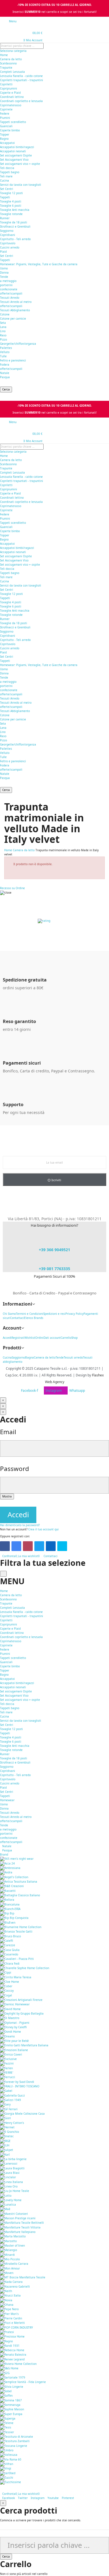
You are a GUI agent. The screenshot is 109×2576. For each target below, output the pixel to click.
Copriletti (6, 84)
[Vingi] (6, 2468)
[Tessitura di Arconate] (16, 2437)
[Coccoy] (7, 1991)
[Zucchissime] (10, 2482)
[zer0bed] (8, 2473)
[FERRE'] (7, 2073)
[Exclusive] (8, 2059)
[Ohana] (7, 2305)
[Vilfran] (7, 2464)
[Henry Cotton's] (12, 2122)
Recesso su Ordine (12, 888)
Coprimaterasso (11, 105)
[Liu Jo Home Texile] (15, 2191)
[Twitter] (39, 1546)
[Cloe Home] (10, 1982)
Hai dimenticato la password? (20, 1525)
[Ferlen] (6, 2068)
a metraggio (8, 281)
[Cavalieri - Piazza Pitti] (17, 1959)
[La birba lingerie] (13, 2159)
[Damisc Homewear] (15, 2004)
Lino (3, 331)
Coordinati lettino (12, 97)
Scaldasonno (8, 63)
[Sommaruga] (10, 2405)
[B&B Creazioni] (12, 1886)
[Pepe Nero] (9, 2309)
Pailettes (6, 348)
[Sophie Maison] (12, 2409)
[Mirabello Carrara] (14, 2264)
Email (8, 1432)
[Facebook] (5, 1546)
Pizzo (3, 339)
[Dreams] (7, 2036)
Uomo (4, 268)
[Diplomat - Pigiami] (15, 2022)
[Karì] (5, 2154)
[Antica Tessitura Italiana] (19, 1882)
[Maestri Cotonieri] (14, 2213)
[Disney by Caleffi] (13, 2027)
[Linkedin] (51, 1546)
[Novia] (6, 2300)
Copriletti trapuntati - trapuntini (22, 80)
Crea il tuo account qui (43, 1529)
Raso (3, 335)
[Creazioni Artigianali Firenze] (21, 2000)
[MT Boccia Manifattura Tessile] (23, 2277)
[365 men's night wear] (17, 1859)
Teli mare (6, 176)
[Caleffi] (6, 1941)
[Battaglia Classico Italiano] (20, 1895)
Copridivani (8, 235)
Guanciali (6, 126)
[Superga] (8, 2418)
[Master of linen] (12, 2245)
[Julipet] (7, 2150)
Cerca (6, 389)
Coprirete (6, 109)
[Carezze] (8, 1945)
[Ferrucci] (8, 2077)
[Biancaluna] (10, 1904)
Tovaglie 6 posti (11, 206)
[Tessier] (7, 2432)
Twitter (23, 2498)
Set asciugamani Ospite (16, 155)
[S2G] (5, 2373)
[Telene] (7, 2423)
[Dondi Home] (10, 2032)
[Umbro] (7, 2450)
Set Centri (7, 189)
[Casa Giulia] (10, 1950)
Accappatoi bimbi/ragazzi (17, 147)
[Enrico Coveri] (11, 2054)
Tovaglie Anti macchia (15, 210)
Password (15, 1469)
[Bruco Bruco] (10, 1936)
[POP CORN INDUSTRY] (16, 2327)
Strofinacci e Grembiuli (15, 226)
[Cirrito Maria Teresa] (16, 1977)
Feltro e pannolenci (13, 360)
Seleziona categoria (13, 51)
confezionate (9, 289)
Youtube (53, 2498)
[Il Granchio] (10, 2132)
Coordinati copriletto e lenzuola (21, 101)
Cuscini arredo (10, 247)
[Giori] (5, 2118)
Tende (4, 277)
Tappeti (5, 197)
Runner (5, 218)
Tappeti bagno (10, 172)
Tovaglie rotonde (11, 214)
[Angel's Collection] (14, 1877)
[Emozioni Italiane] (14, 2050)
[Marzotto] (8, 2241)
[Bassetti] (8, 1890)
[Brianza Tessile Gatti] (16, 1931)
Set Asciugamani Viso (14, 160)
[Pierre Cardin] (11, 2318)
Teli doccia (7, 168)
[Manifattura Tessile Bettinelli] (22, 2223)
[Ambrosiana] (10, 1868)
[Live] (62, 1546)
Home (4, 55)
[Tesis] (6, 2427)
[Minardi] (7, 2254)
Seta (3, 323)
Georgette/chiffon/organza (18, 344)
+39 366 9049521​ (54, 1250)
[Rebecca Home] (12, 2350)
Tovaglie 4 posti (11, 201)
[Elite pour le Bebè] (14, 2041)
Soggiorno (7, 231)
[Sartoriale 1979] (13, 2377)
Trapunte (6, 67)
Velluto (5, 352)
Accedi (18, 1515)
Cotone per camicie (13, 319)
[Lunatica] (8, 2204)
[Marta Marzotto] (13, 2236)
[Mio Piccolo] (10, 2259)
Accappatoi (7, 143)
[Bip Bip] (7, 1913)
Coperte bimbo (10, 130)
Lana (3, 327)
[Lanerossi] (9, 2163)
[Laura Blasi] (10, 2173)
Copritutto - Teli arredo (15, 239)
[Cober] (6, 1986)
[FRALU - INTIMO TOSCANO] (20, 2086)
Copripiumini (9, 88)
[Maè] (5, 2209)
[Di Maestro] (10, 2018)
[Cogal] (6, 1995)
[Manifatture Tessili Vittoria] (20, 2227)
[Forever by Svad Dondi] (17, 2081)
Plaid (3, 252)
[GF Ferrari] (9, 2109)
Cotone (5, 314)
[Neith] (6, 2291)
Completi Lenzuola (12, 72)
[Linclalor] (8, 2177)
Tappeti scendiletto (13, 122)
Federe (5, 114)
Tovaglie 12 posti (11, 193)
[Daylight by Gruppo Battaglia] (22, 2013)
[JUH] (5, 2145)
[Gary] (5, 2104)
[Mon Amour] (10, 2268)
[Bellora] (7, 1900)
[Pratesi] (7, 2332)
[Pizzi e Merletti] (12, 2323)
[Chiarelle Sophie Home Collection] (25, 1968)
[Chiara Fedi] (10, 1963)
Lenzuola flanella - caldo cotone (21, 76)
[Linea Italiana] (11, 2182)
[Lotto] (6, 2195)
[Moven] (7, 2273)
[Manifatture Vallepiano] (18, 2232)
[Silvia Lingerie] (12, 2386)
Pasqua (5, 377)
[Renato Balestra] (13, 2355)
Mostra (7, 1496)
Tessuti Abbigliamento (15, 310)
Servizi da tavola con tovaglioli (21, 185)
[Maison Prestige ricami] (18, 2218)
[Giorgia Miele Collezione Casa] (22, 2114)
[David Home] (10, 2009)
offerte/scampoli (11, 293)
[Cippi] (6, 1972)
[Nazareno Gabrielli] (15, 2286)
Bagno (4, 139)
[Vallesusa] (9, 2455)
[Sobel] (6, 2391)
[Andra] (6, 1872)
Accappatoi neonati (13, 151)
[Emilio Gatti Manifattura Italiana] (24, 2045)
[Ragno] (6, 2341)
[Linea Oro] (9, 2186)
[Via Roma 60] (11, 2459)
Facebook (9, 2498)
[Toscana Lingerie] (14, 2445)
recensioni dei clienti (50, 925)
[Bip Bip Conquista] (14, 1918)
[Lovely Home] (11, 2200)
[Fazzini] (7, 2063)
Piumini (5, 118)
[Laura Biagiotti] (12, 2168)
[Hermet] (7, 2127)
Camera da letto (11, 59)
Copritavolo (8, 243)
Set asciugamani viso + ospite (20, 164)
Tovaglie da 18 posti (14, 222)
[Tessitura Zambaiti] (15, 2441)
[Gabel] (6, 2091)
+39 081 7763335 (54, 1269)
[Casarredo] (9, 1954)
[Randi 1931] (10, 2346)
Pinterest (68, 2498)
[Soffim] (6, 2396)
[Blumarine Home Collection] (21, 1927)
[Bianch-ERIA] (10, 1909)
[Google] (16, 1546)
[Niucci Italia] (10, 2295)
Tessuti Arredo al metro (16, 302)
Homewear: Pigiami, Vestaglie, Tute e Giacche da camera (39, 264)
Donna (4, 272)
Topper (5, 134)
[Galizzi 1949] (10, 2100)
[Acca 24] (7, 1863)
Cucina (4, 180)
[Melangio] (9, 2250)
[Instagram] (28, 1546)
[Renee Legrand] (12, 2359)
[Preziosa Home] (12, 2336)
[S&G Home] (9, 2368)
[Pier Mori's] (9, 2314)
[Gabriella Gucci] (12, 2095)
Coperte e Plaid (10, 93)
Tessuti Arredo (10, 298)
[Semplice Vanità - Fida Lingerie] (23, 2382)
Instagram (38, 2498)
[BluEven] (8, 1922)
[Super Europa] (11, 2414)
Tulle (3, 356)
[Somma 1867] (11, 2400)
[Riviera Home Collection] (18, 2364)
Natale (5, 373)
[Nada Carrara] (11, 2282)
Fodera (5, 365)
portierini (6, 285)
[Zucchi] (7, 2478)
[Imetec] (7, 2136)
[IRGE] (5, 2141)
